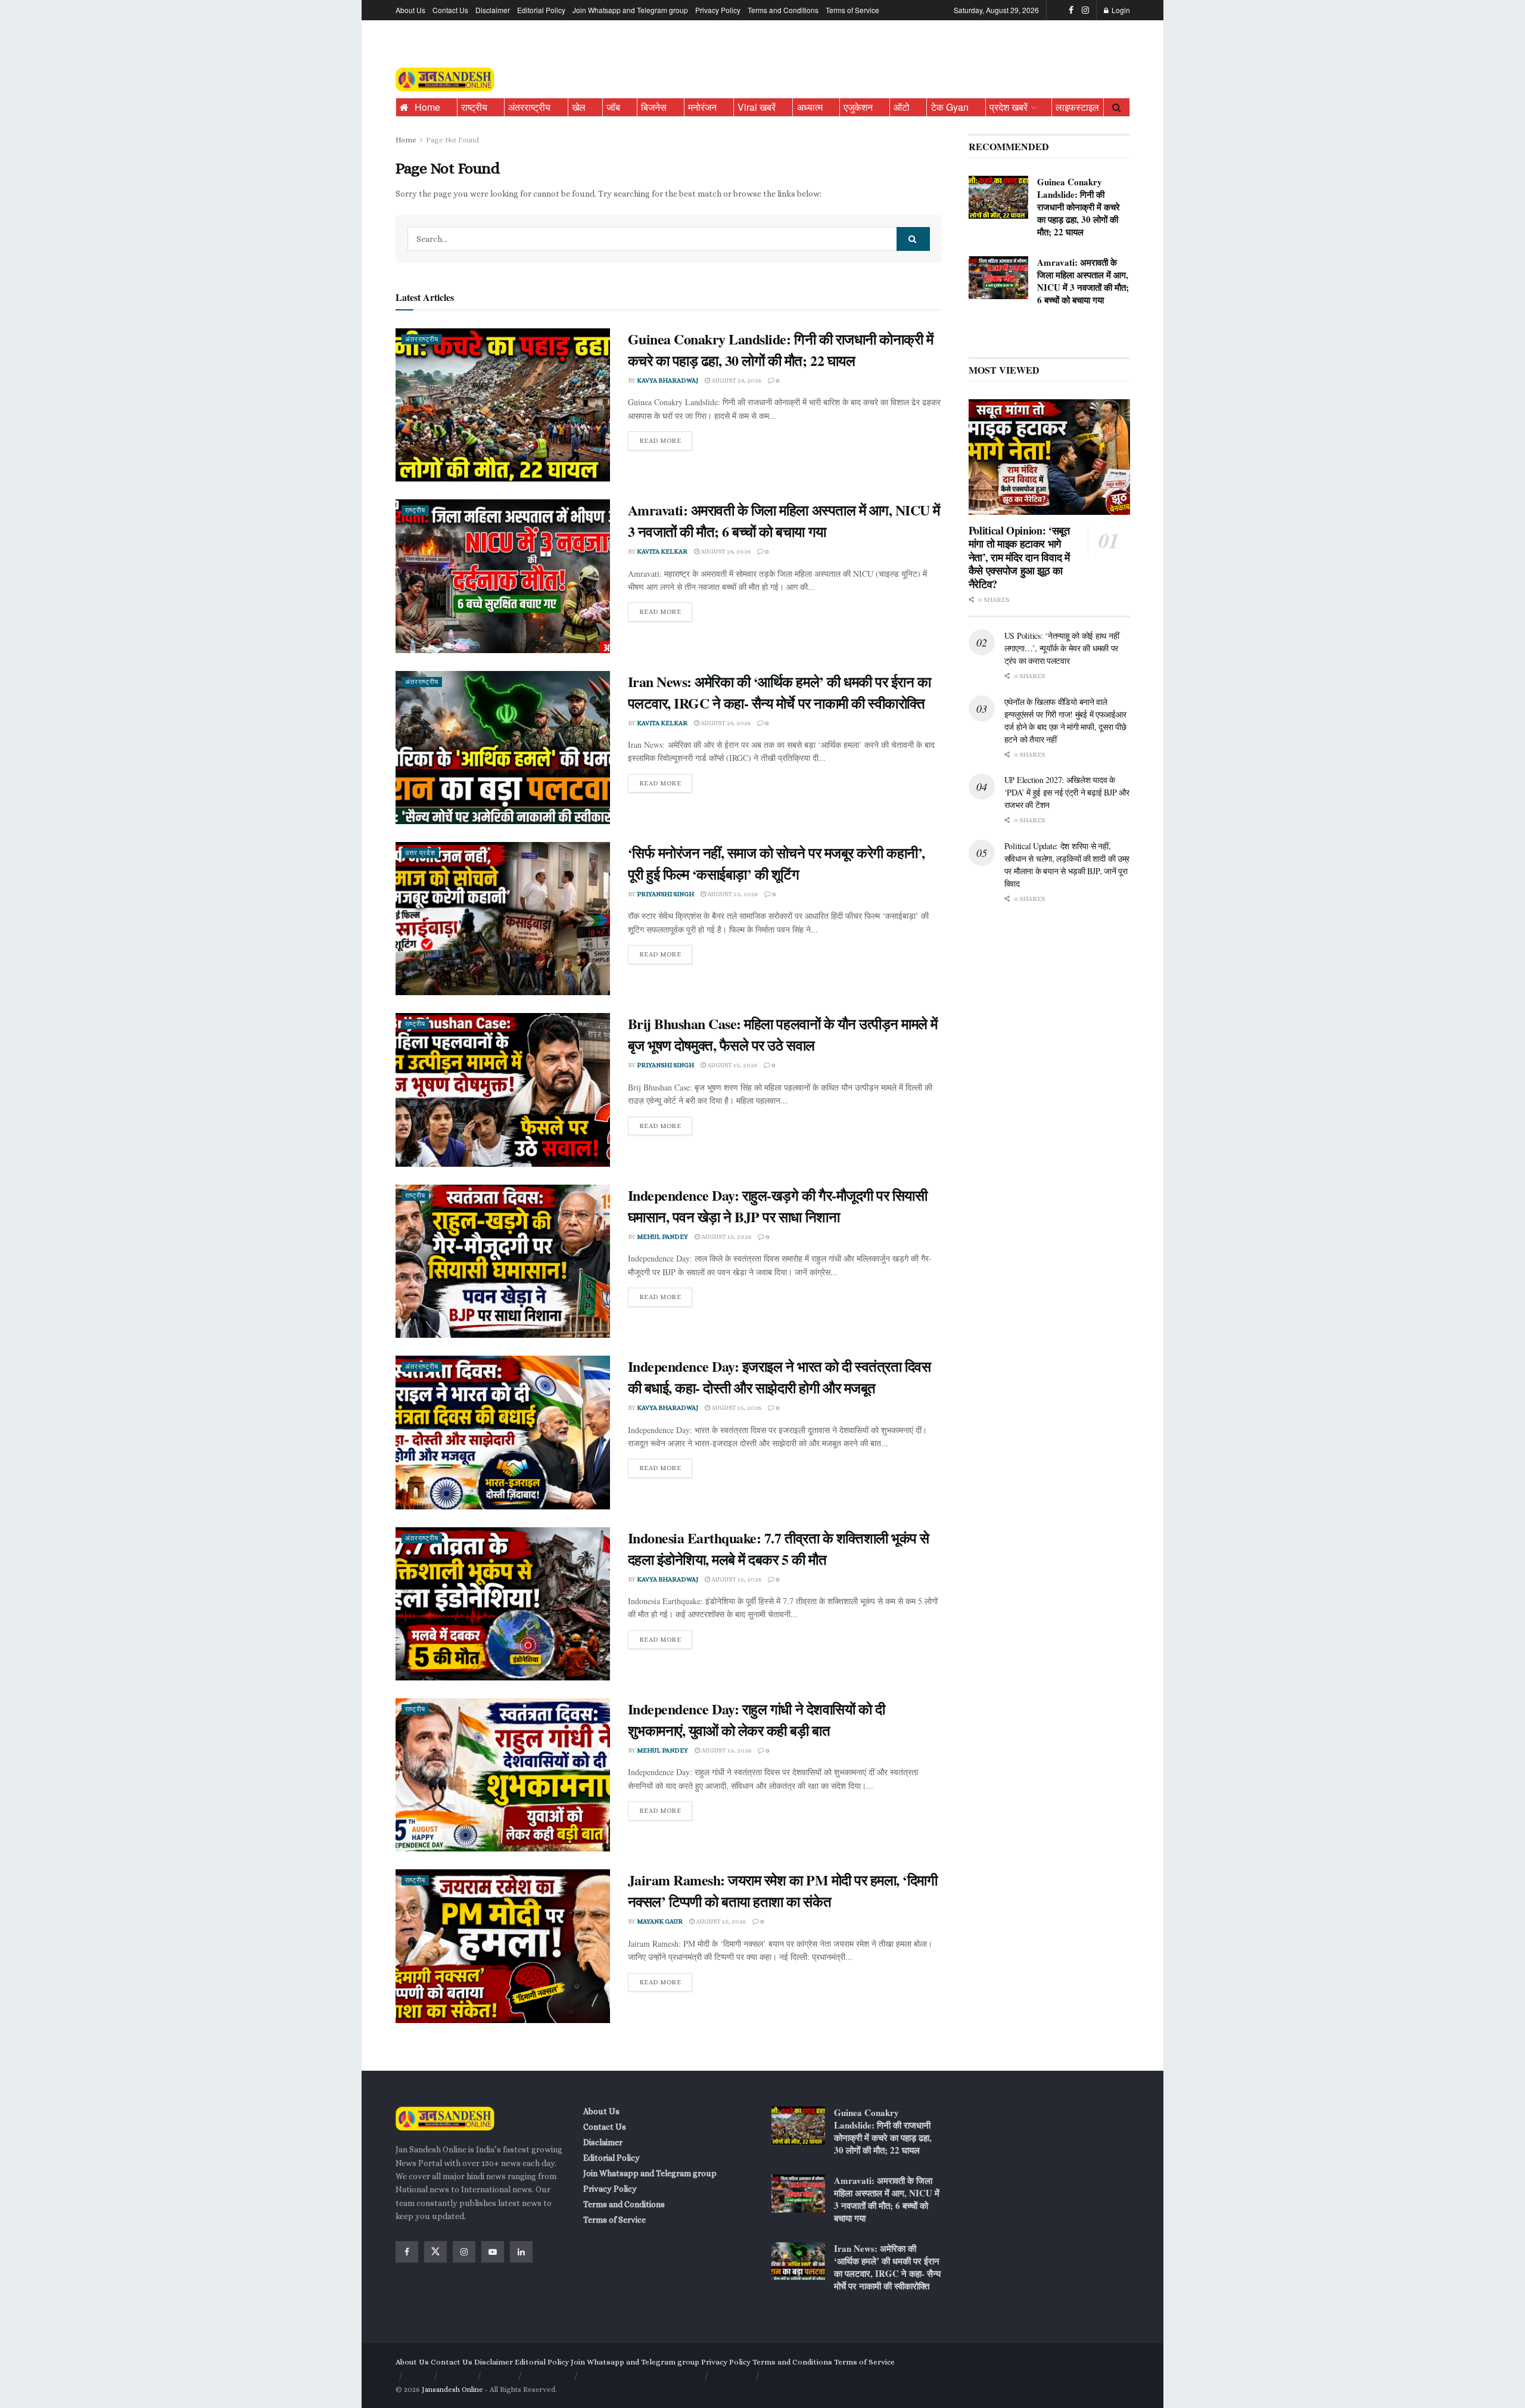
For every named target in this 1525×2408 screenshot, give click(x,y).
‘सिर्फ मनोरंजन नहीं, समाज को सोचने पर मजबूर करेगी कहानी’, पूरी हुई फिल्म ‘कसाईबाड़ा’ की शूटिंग (776, 863)
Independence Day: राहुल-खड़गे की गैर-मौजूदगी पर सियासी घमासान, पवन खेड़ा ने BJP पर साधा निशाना (778, 1206)
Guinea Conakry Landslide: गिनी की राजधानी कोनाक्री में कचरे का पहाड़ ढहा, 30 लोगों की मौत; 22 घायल (781, 349)
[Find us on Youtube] (493, 2252)
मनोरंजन (702, 107)
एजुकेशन (858, 107)
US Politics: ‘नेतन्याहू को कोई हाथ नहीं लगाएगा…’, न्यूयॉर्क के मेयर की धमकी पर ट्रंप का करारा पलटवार (1062, 648)
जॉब (613, 107)
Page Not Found (452, 140)
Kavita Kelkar (662, 551)
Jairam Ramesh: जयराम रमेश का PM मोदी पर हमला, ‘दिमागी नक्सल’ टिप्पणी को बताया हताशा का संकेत (783, 1890)
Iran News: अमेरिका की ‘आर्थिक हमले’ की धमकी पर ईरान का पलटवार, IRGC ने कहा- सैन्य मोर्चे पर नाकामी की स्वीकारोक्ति (779, 692)
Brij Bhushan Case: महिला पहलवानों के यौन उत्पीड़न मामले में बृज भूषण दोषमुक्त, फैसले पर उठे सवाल (783, 1034)
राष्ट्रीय (474, 107)
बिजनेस (654, 107)
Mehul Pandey (662, 1237)
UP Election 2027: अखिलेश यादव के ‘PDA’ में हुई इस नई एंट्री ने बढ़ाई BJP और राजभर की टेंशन (1067, 792)
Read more (666, 438)
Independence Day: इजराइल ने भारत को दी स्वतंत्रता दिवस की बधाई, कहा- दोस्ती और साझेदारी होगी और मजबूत (779, 1377)
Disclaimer (493, 10)
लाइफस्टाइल (1077, 107)
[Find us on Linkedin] (521, 2252)
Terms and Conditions (783, 10)
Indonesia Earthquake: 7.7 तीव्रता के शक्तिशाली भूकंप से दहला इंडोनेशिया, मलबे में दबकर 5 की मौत (779, 1548)
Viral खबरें (757, 107)
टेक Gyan (950, 107)
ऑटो (902, 107)
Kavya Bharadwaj (667, 380)
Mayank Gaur (660, 1921)
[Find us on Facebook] (1071, 10)
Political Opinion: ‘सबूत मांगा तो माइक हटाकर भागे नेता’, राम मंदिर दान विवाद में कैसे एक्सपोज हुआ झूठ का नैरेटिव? (1019, 557)
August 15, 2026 (732, 1065)
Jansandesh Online (452, 2390)
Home (427, 107)
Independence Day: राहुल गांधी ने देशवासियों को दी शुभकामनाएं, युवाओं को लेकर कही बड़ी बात (757, 1719)
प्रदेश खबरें (1009, 107)
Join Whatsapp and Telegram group (630, 10)
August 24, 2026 (736, 380)
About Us (410, 10)
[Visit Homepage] (445, 80)
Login (1120, 10)
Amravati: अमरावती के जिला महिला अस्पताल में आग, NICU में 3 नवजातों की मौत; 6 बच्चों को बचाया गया (784, 521)
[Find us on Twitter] (435, 2252)
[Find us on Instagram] (1085, 10)
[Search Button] (1117, 107)
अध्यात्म (810, 107)
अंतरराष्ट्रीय (529, 107)
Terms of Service (852, 10)
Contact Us (450, 10)
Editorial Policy (541, 10)
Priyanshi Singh (665, 894)
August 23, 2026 (732, 894)
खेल (579, 107)
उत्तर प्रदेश (420, 853)
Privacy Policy (718, 10)
